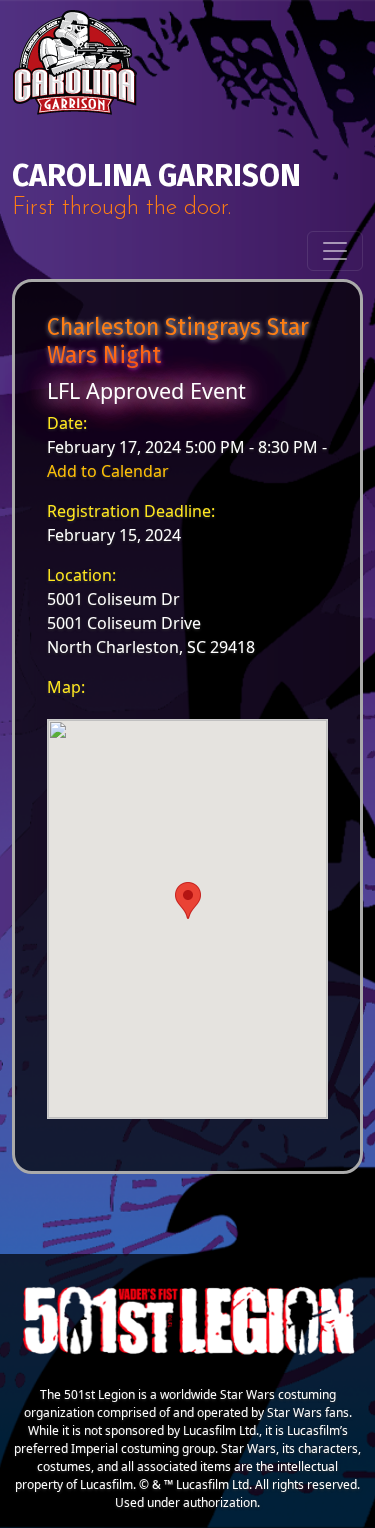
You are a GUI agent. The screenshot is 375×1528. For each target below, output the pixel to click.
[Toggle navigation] (335, 251)
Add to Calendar (108, 471)
